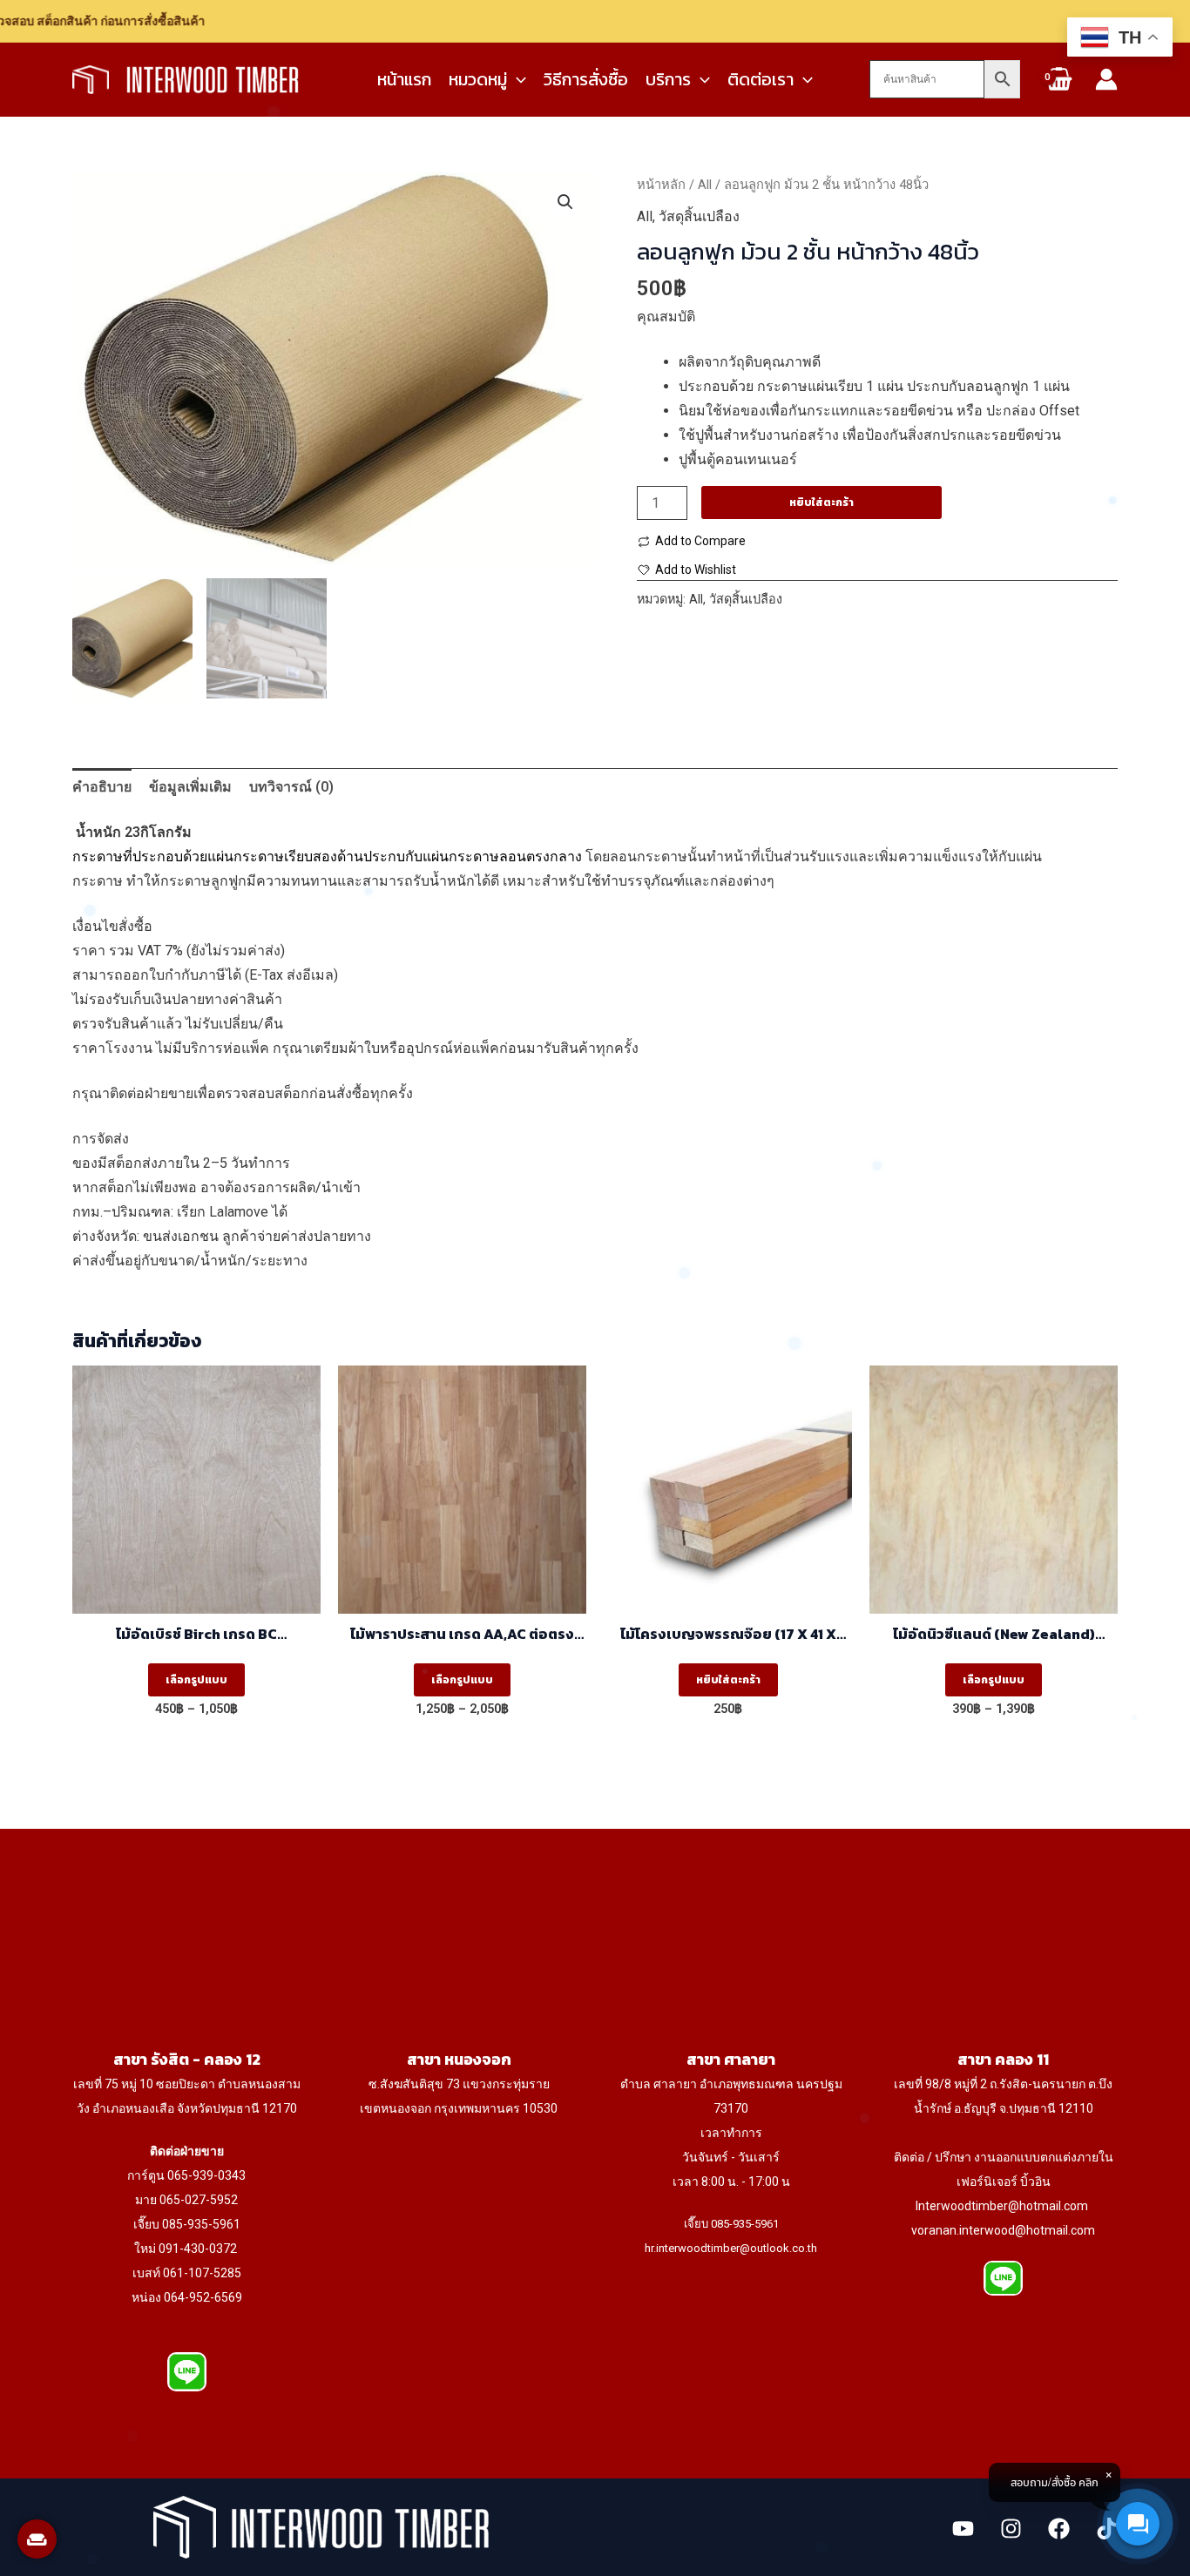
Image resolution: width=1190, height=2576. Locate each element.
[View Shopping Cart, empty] (1058, 88)
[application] (517, 79)
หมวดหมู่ (478, 79)
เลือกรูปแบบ (196, 1680)
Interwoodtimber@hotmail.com (1002, 2206)
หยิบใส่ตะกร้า (822, 502)
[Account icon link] (1106, 79)
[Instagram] (1011, 2529)
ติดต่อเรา (761, 79)
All (705, 185)
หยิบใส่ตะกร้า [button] (728, 1680)
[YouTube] (963, 2529)
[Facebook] (1059, 2529)
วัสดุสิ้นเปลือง (699, 216)
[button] (565, 202)
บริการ (668, 79)
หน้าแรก (404, 79)
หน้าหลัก (661, 185)
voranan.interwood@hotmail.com (1003, 2230)
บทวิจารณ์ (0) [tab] (291, 787)
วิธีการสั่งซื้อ (586, 79)
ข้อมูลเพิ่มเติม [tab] (190, 787)
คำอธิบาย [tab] (102, 787)
